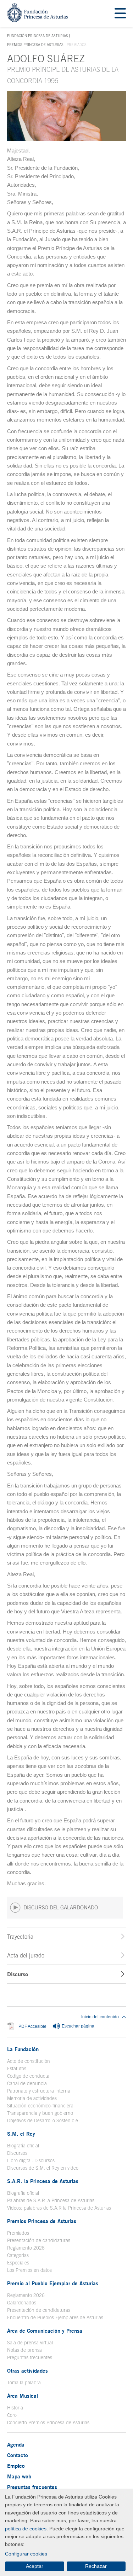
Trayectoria (20, 1937)
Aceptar (35, 2566)
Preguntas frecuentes (30, 2357)
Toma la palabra (24, 2383)
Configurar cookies (26, 2554)
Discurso (18, 1974)
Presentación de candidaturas (39, 2240)
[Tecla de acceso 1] (37, 20)
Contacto (18, 2455)
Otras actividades (27, 2371)
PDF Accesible (32, 2026)
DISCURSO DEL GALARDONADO (61, 1907)
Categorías (18, 2255)
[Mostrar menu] (120, 14)
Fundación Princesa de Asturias (38, 36)
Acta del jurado (26, 1955)
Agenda (16, 2444)
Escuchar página (77, 2026)
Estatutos (17, 2069)
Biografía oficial (23, 2146)
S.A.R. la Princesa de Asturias (43, 2181)
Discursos (17, 2153)
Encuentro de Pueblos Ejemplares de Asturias (55, 2317)
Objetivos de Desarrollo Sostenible (43, 2120)
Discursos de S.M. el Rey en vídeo (43, 2168)
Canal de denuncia (27, 2083)
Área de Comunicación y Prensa (45, 2331)
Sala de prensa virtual (30, 2343)
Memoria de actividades (32, 2098)
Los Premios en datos (29, 2270)
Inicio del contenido (100, 2017)
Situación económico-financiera (40, 2106)
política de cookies (26, 2529)
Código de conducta (28, 2076)
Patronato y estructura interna (39, 2091)
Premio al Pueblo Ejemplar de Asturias (53, 2283)
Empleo (16, 2466)
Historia (15, 2408)
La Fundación (23, 2049)
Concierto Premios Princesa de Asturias (48, 2423)
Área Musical (23, 2396)
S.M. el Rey (21, 2134)
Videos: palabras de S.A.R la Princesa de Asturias (59, 2208)
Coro (12, 2415)
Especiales (18, 2263)
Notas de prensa (24, 2350)
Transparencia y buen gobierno (40, 2113)
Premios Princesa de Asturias (35, 45)
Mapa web (19, 2476)
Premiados (18, 2233)
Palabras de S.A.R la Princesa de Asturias (51, 2200)
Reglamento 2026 (26, 2248)
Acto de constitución (29, 2061)
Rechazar (96, 2566)
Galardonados (22, 2303)
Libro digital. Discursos (31, 2160)
